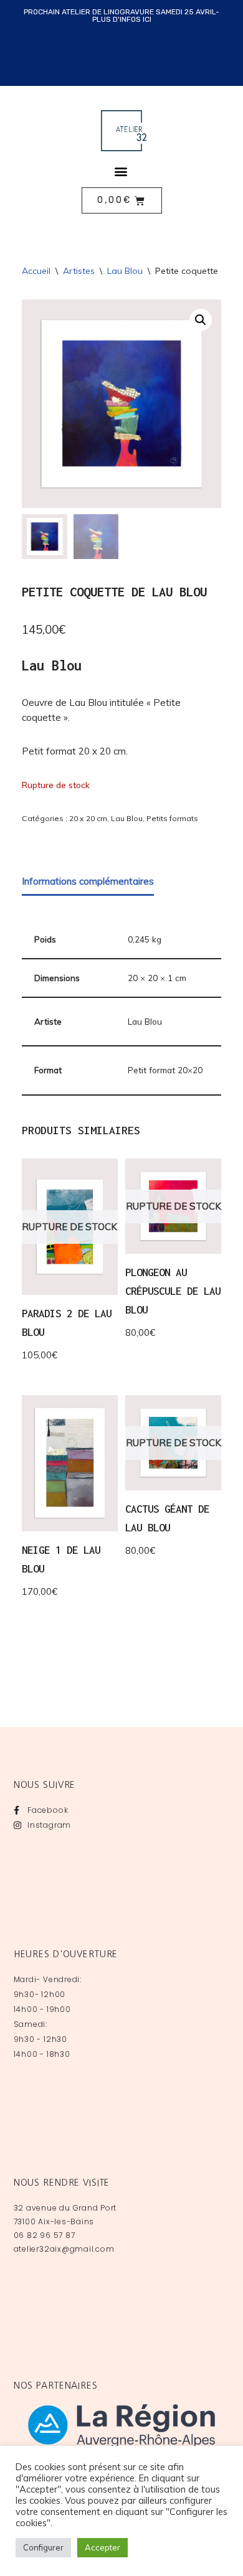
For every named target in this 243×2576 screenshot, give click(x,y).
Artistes (79, 271)
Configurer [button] (43, 2547)
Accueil (36, 271)
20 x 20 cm (88, 818)
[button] (121, 171)
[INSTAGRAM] (133, 71)
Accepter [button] (102, 2547)
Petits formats (172, 818)
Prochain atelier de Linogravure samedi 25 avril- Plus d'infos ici (121, 16)
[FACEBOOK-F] (110, 71)
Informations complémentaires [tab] (88, 881)
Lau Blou (125, 271)
